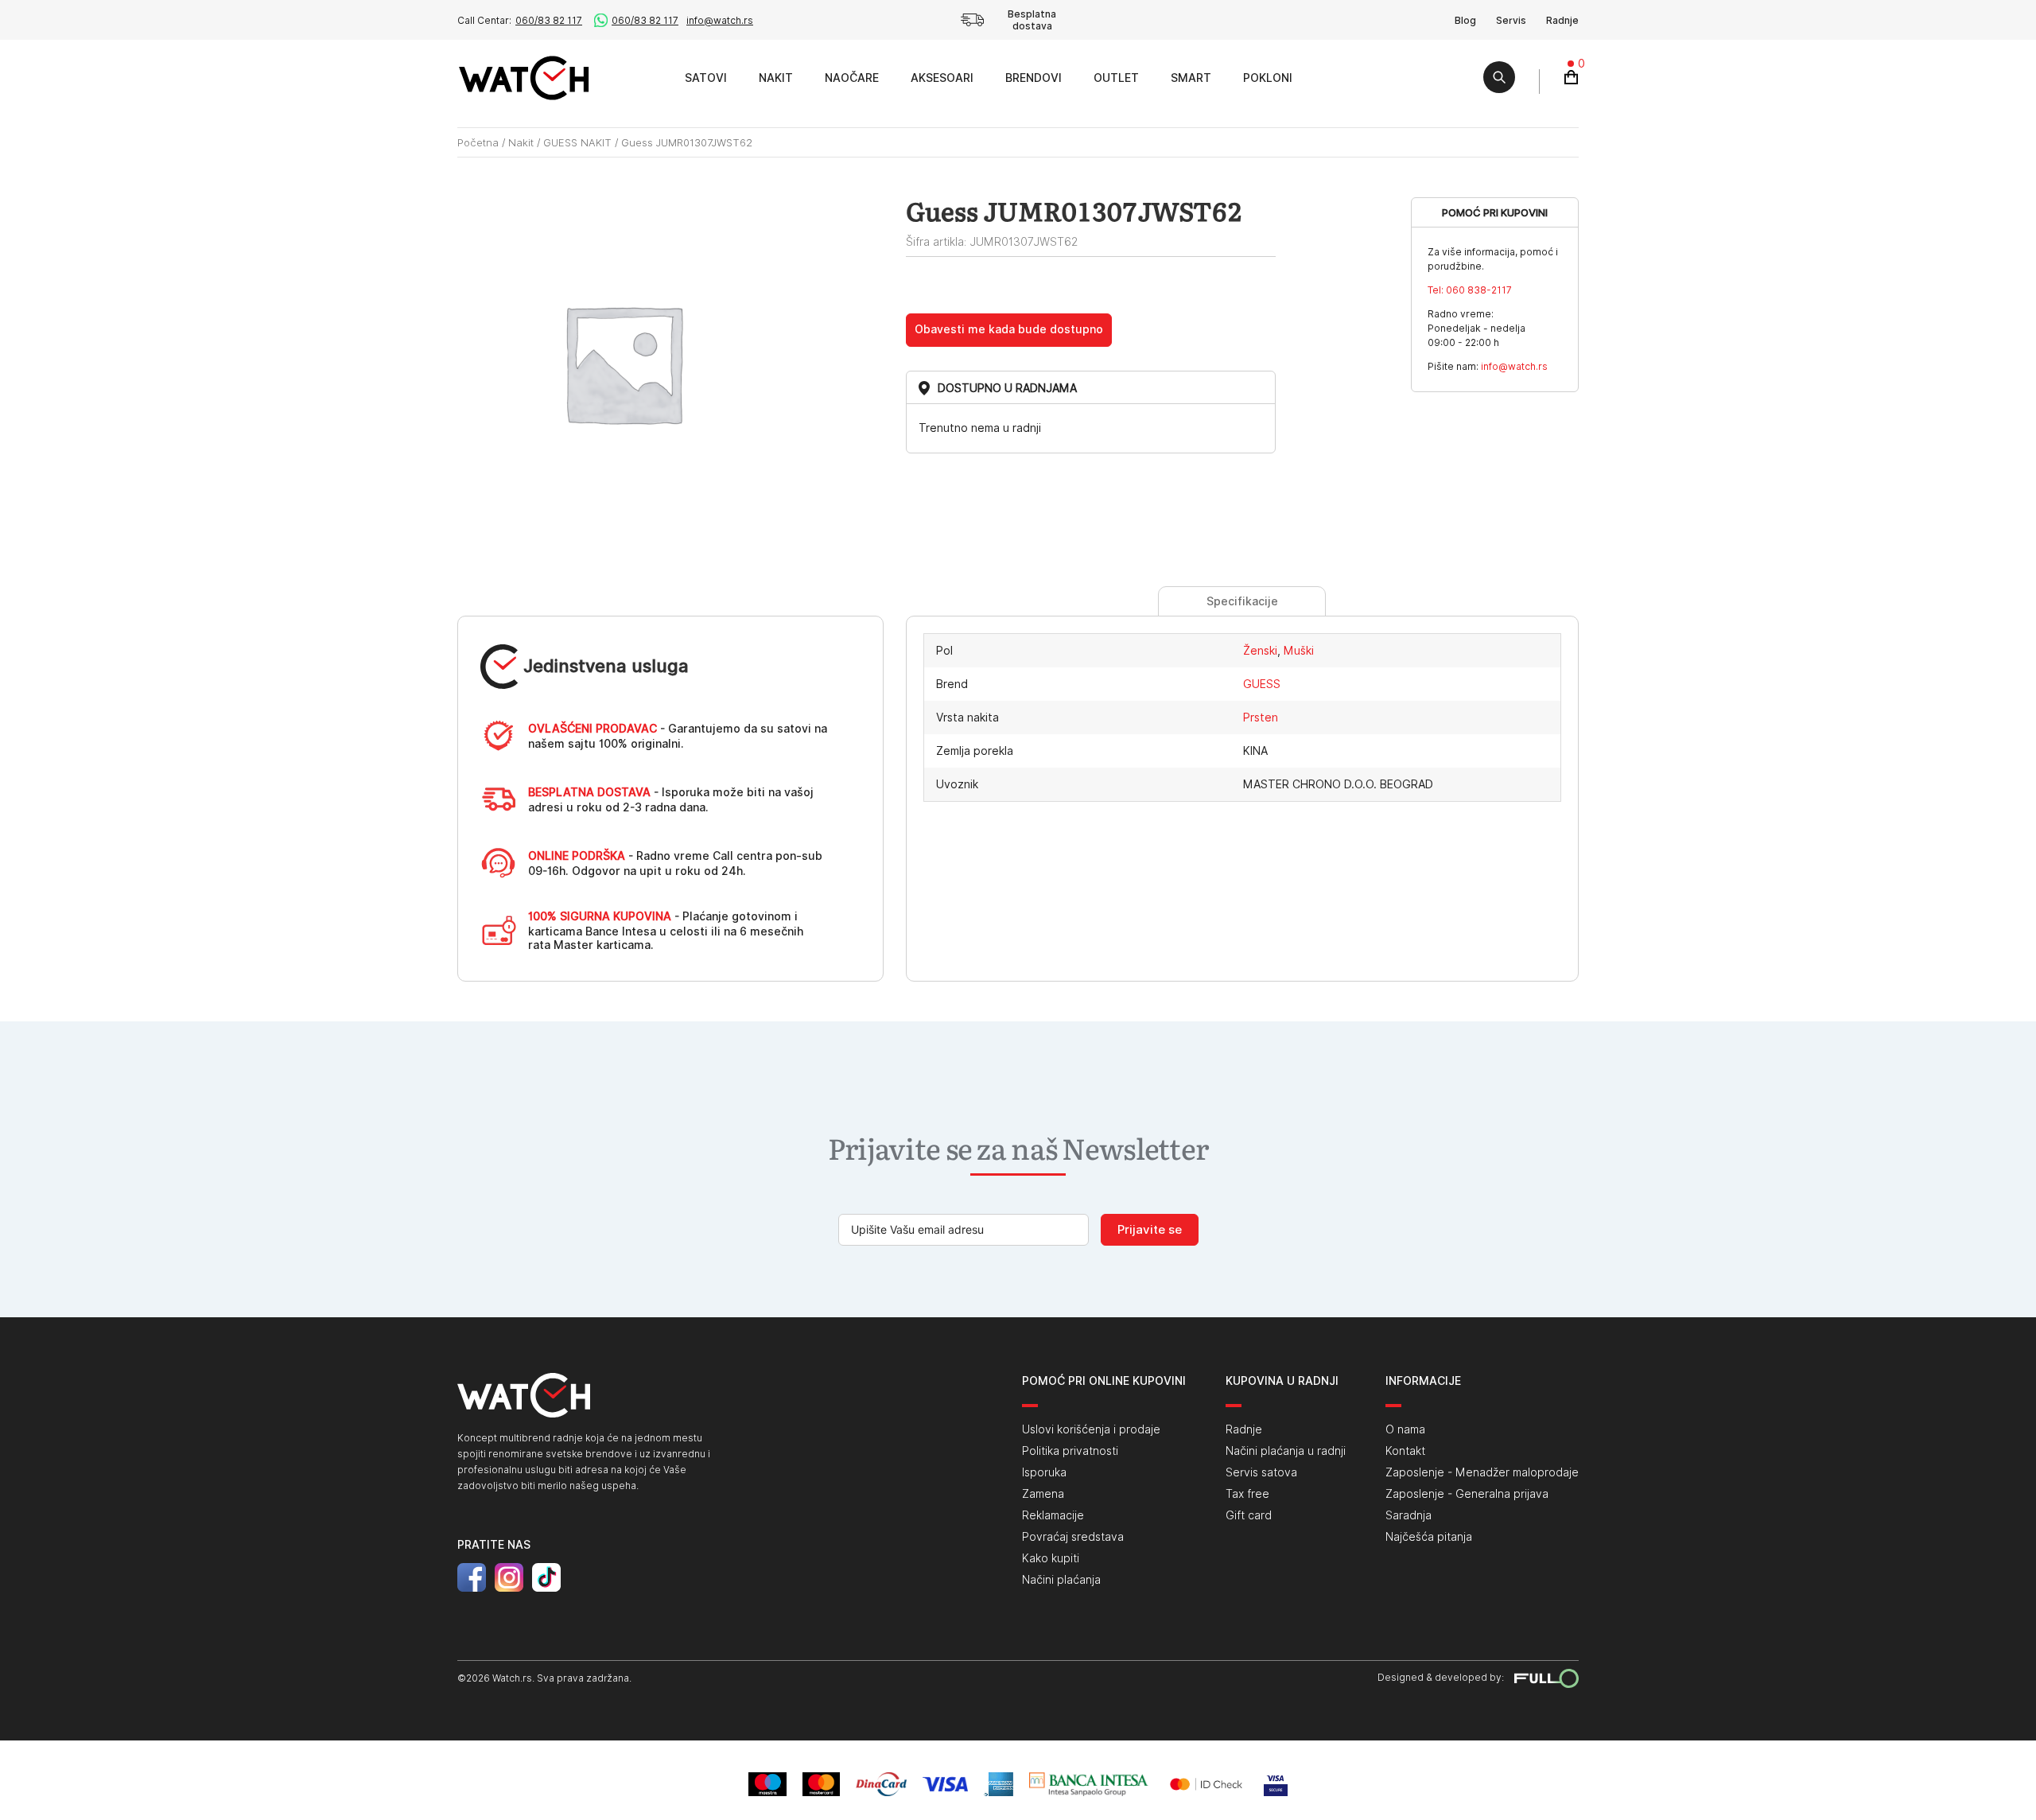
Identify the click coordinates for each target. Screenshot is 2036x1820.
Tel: (1470, 290)
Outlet (1116, 78)
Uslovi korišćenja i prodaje (1091, 1429)
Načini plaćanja (1061, 1580)
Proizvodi (651, 78)
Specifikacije (1242, 601)
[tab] (1242, 601)
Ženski (1260, 651)
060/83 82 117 (549, 20)
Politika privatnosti (1070, 1451)
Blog (1465, 20)
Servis (1511, 20)
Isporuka (1044, 1472)
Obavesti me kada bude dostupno (1009, 329)
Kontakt (1405, 1451)
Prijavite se (1150, 1230)
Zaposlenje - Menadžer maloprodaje (1482, 1472)
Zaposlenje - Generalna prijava (1467, 1494)
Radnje (1562, 20)
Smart (1191, 78)
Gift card (1249, 1515)
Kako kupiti (1051, 1558)
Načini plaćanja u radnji (1286, 1451)
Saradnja (1408, 1515)
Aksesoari (942, 78)
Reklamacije (1053, 1515)
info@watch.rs (720, 20)
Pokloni (1268, 78)
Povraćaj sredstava (1073, 1537)
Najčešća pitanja (1429, 1537)
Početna (478, 142)
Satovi (706, 78)
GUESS (1262, 684)
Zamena (1043, 1494)
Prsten (1261, 717)
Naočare (852, 78)
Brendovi (1034, 78)
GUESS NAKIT (577, 142)
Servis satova (1261, 1472)
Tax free (1247, 1494)
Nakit (776, 78)
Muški (1299, 651)
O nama (1405, 1429)
